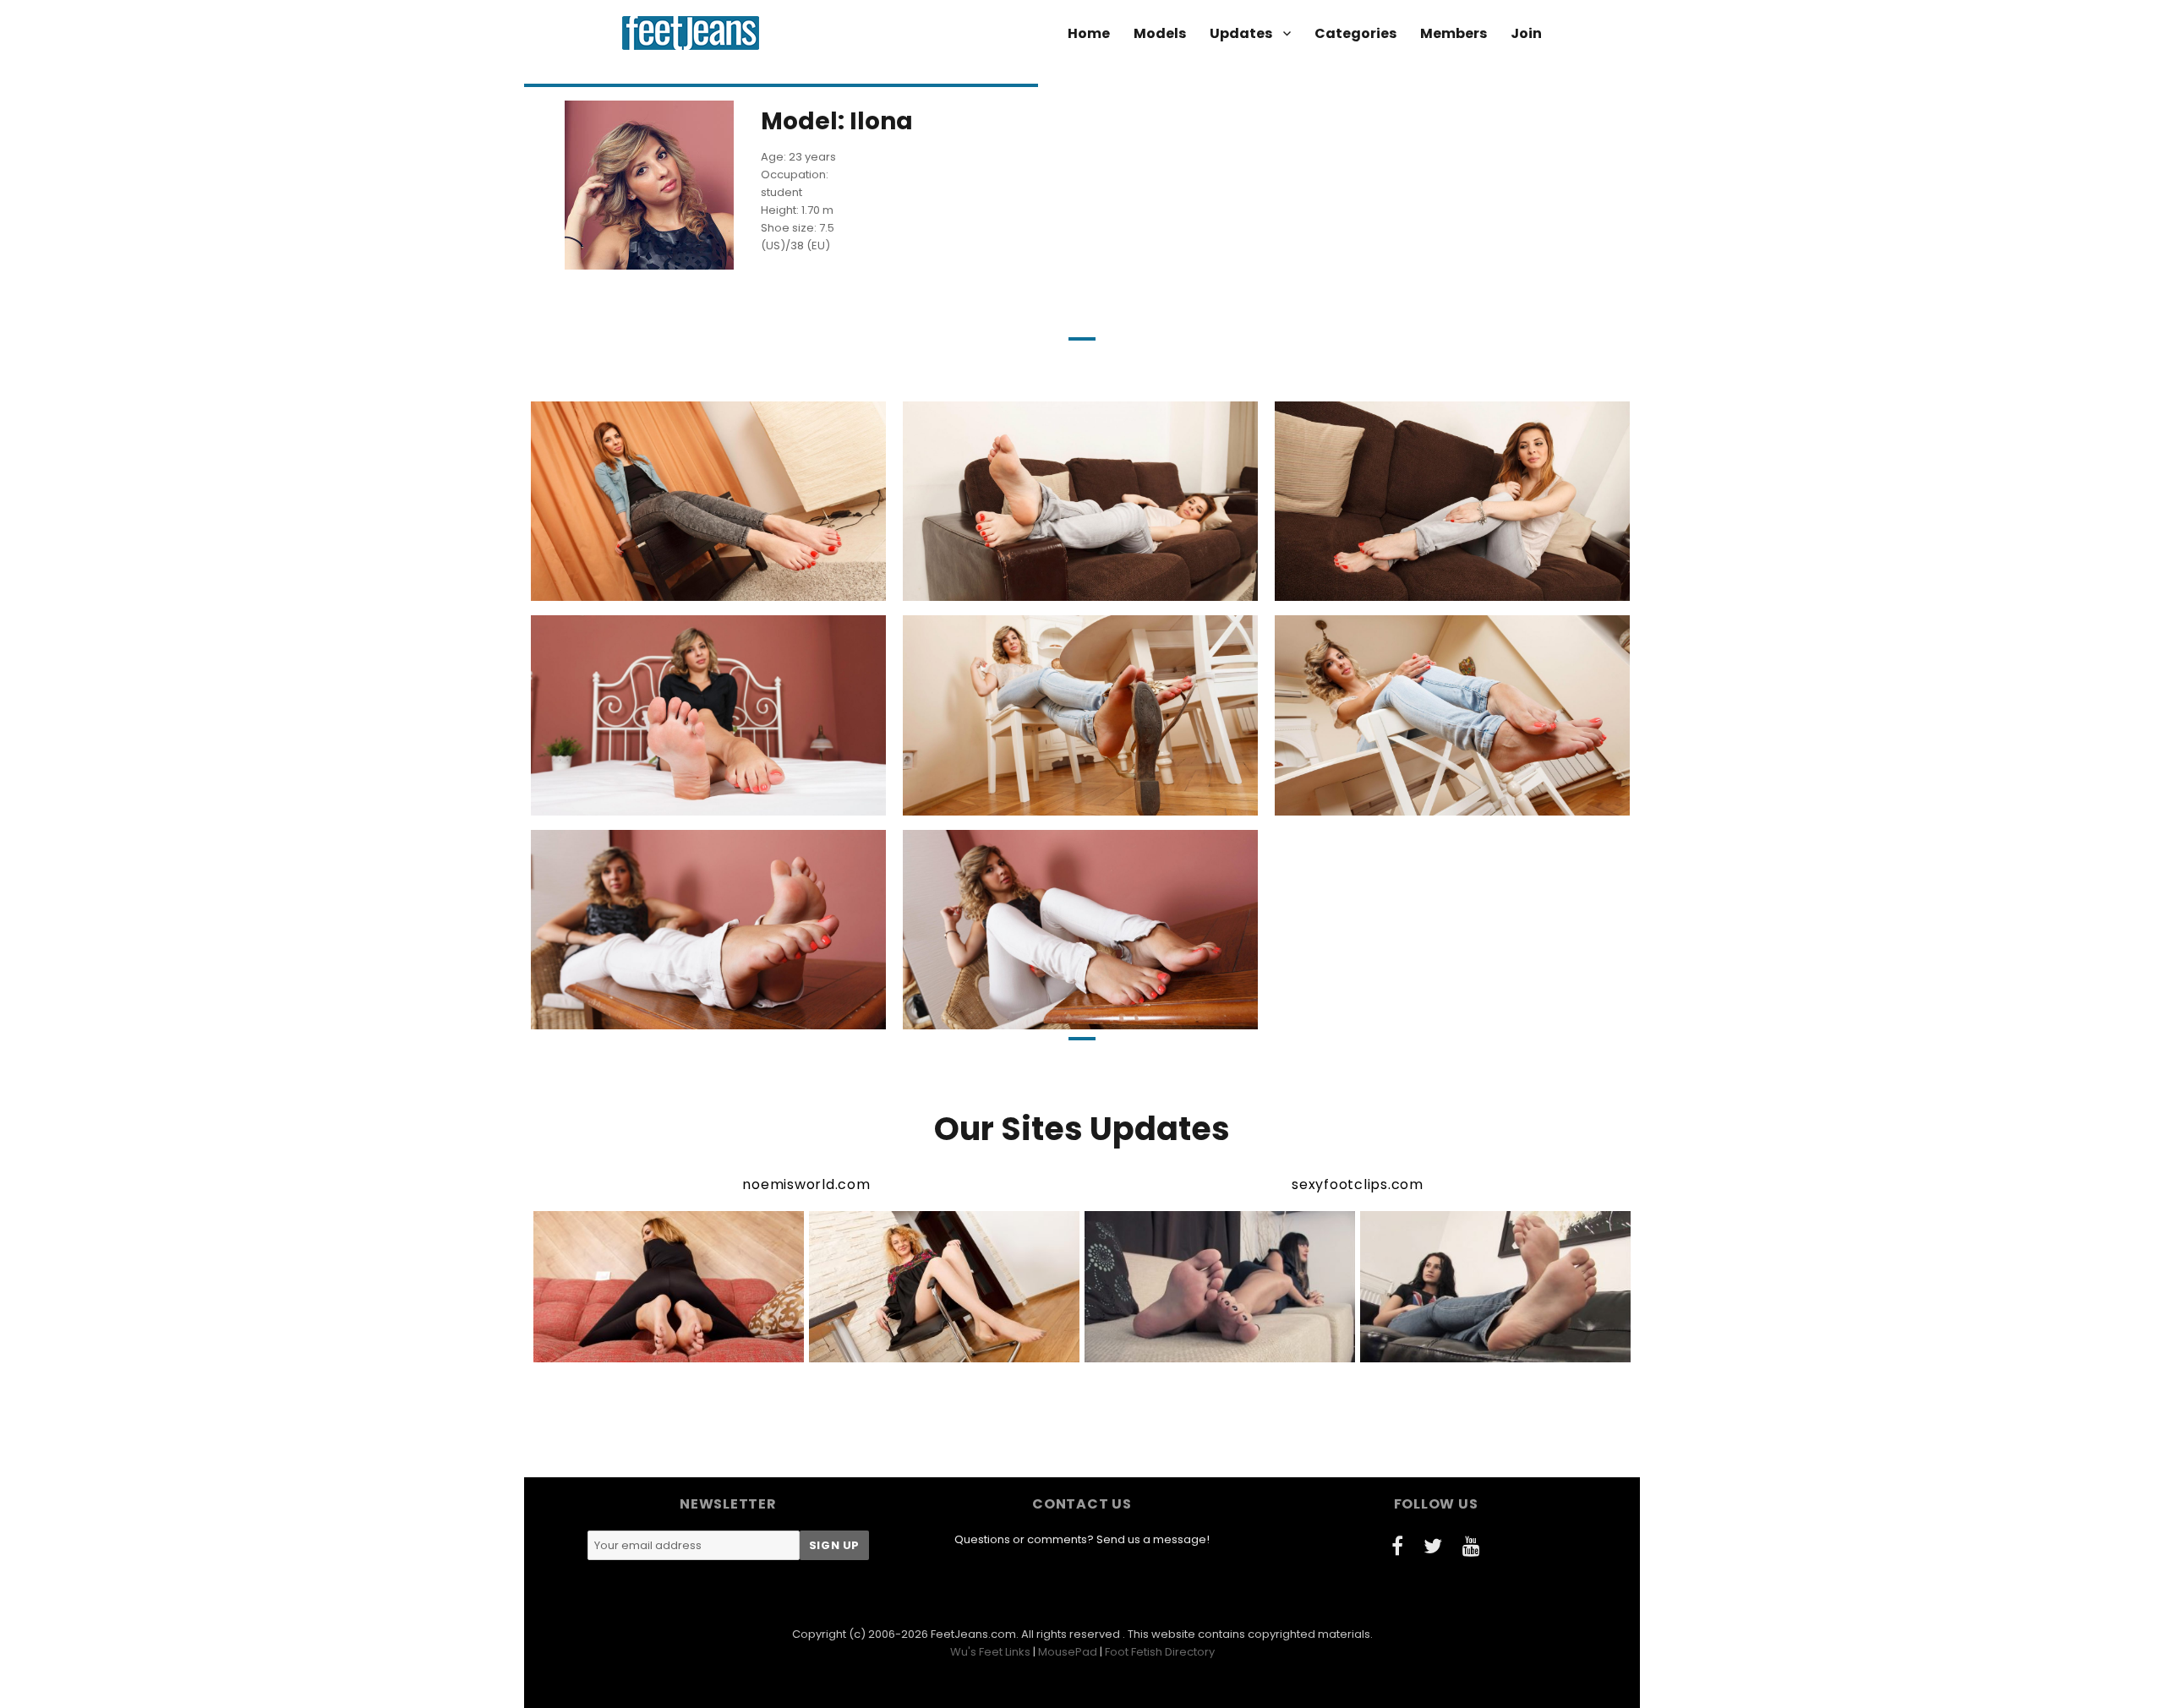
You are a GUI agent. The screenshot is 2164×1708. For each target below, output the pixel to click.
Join (1526, 33)
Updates (1241, 33)
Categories (1355, 33)
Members (1454, 33)
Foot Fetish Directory (1160, 1652)
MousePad (1068, 1652)
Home (1089, 33)
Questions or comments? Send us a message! (1082, 1539)
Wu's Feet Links (990, 1652)
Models (1160, 33)
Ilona (610, 587)
